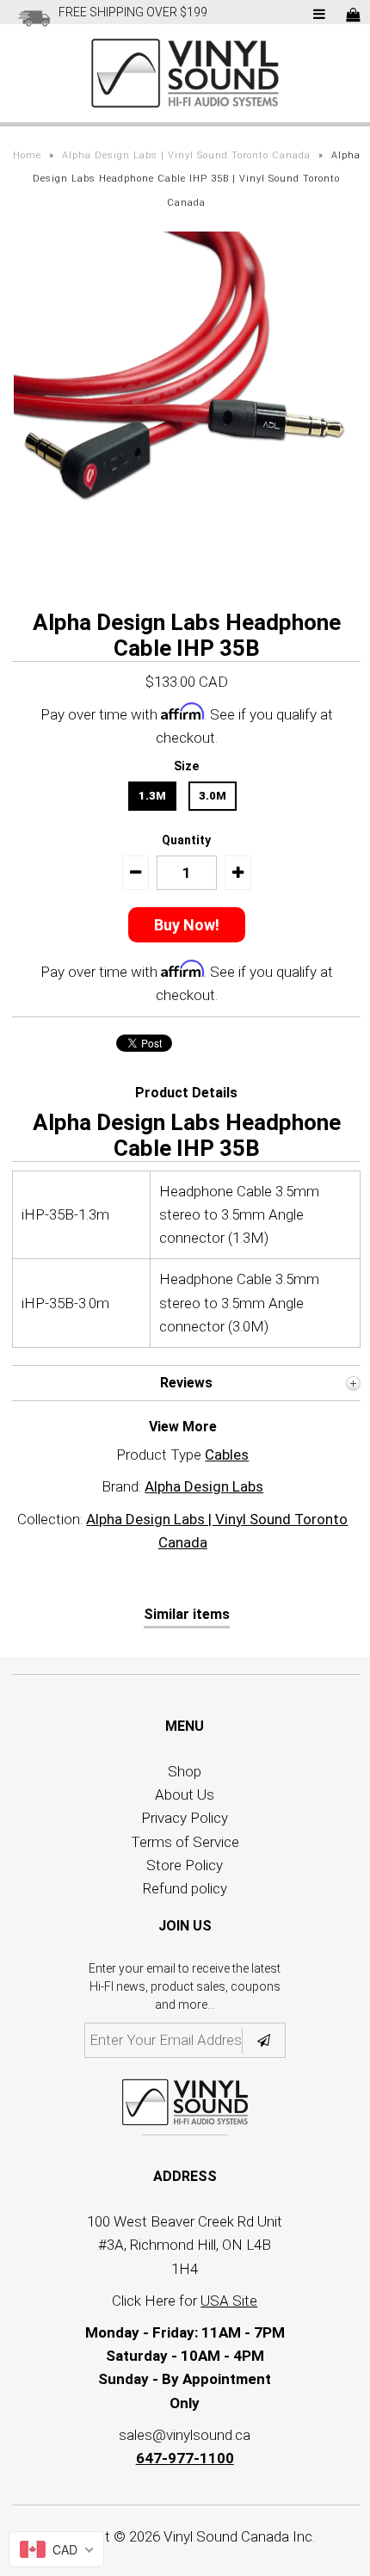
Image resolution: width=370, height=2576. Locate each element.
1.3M (152, 796)
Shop (185, 1771)
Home (27, 155)
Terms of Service (185, 1842)
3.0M (213, 796)
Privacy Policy (185, 1818)
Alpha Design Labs (204, 1486)
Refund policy (185, 1888)
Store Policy (185, 1865)
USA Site (229, 2301)
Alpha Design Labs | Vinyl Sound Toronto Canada (186, 155)
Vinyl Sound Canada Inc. (239, 2536)
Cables (227, 1455)
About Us (185, 1795)
